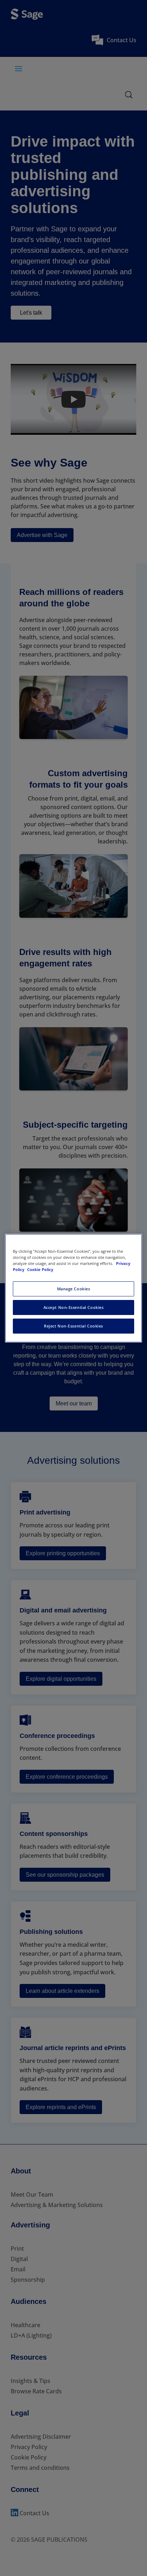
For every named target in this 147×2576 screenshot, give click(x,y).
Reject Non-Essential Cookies (73, 1326)
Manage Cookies (74, 1289)
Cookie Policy (40, 1269)
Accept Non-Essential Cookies (74, 1307)
